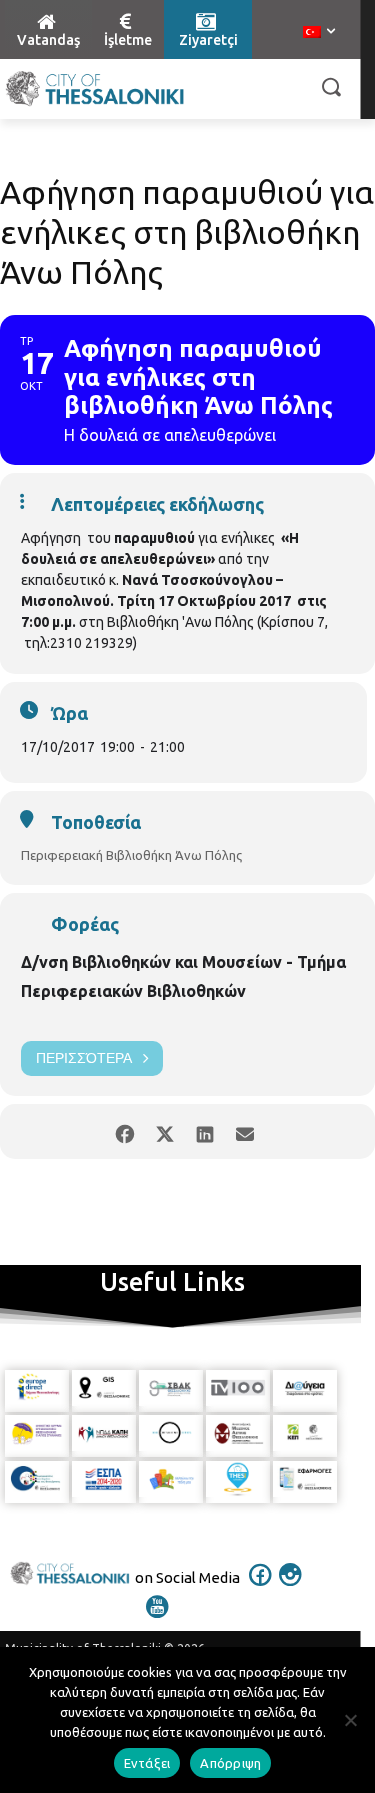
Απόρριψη (230, 1763)
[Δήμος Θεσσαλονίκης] (95, 89)
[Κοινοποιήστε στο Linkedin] (205, 1131)
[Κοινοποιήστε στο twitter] (165, 1131)
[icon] (260, 1588)
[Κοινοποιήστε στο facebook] (125, 1131)
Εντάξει (147, 1763)
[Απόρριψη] (350, 1720)
